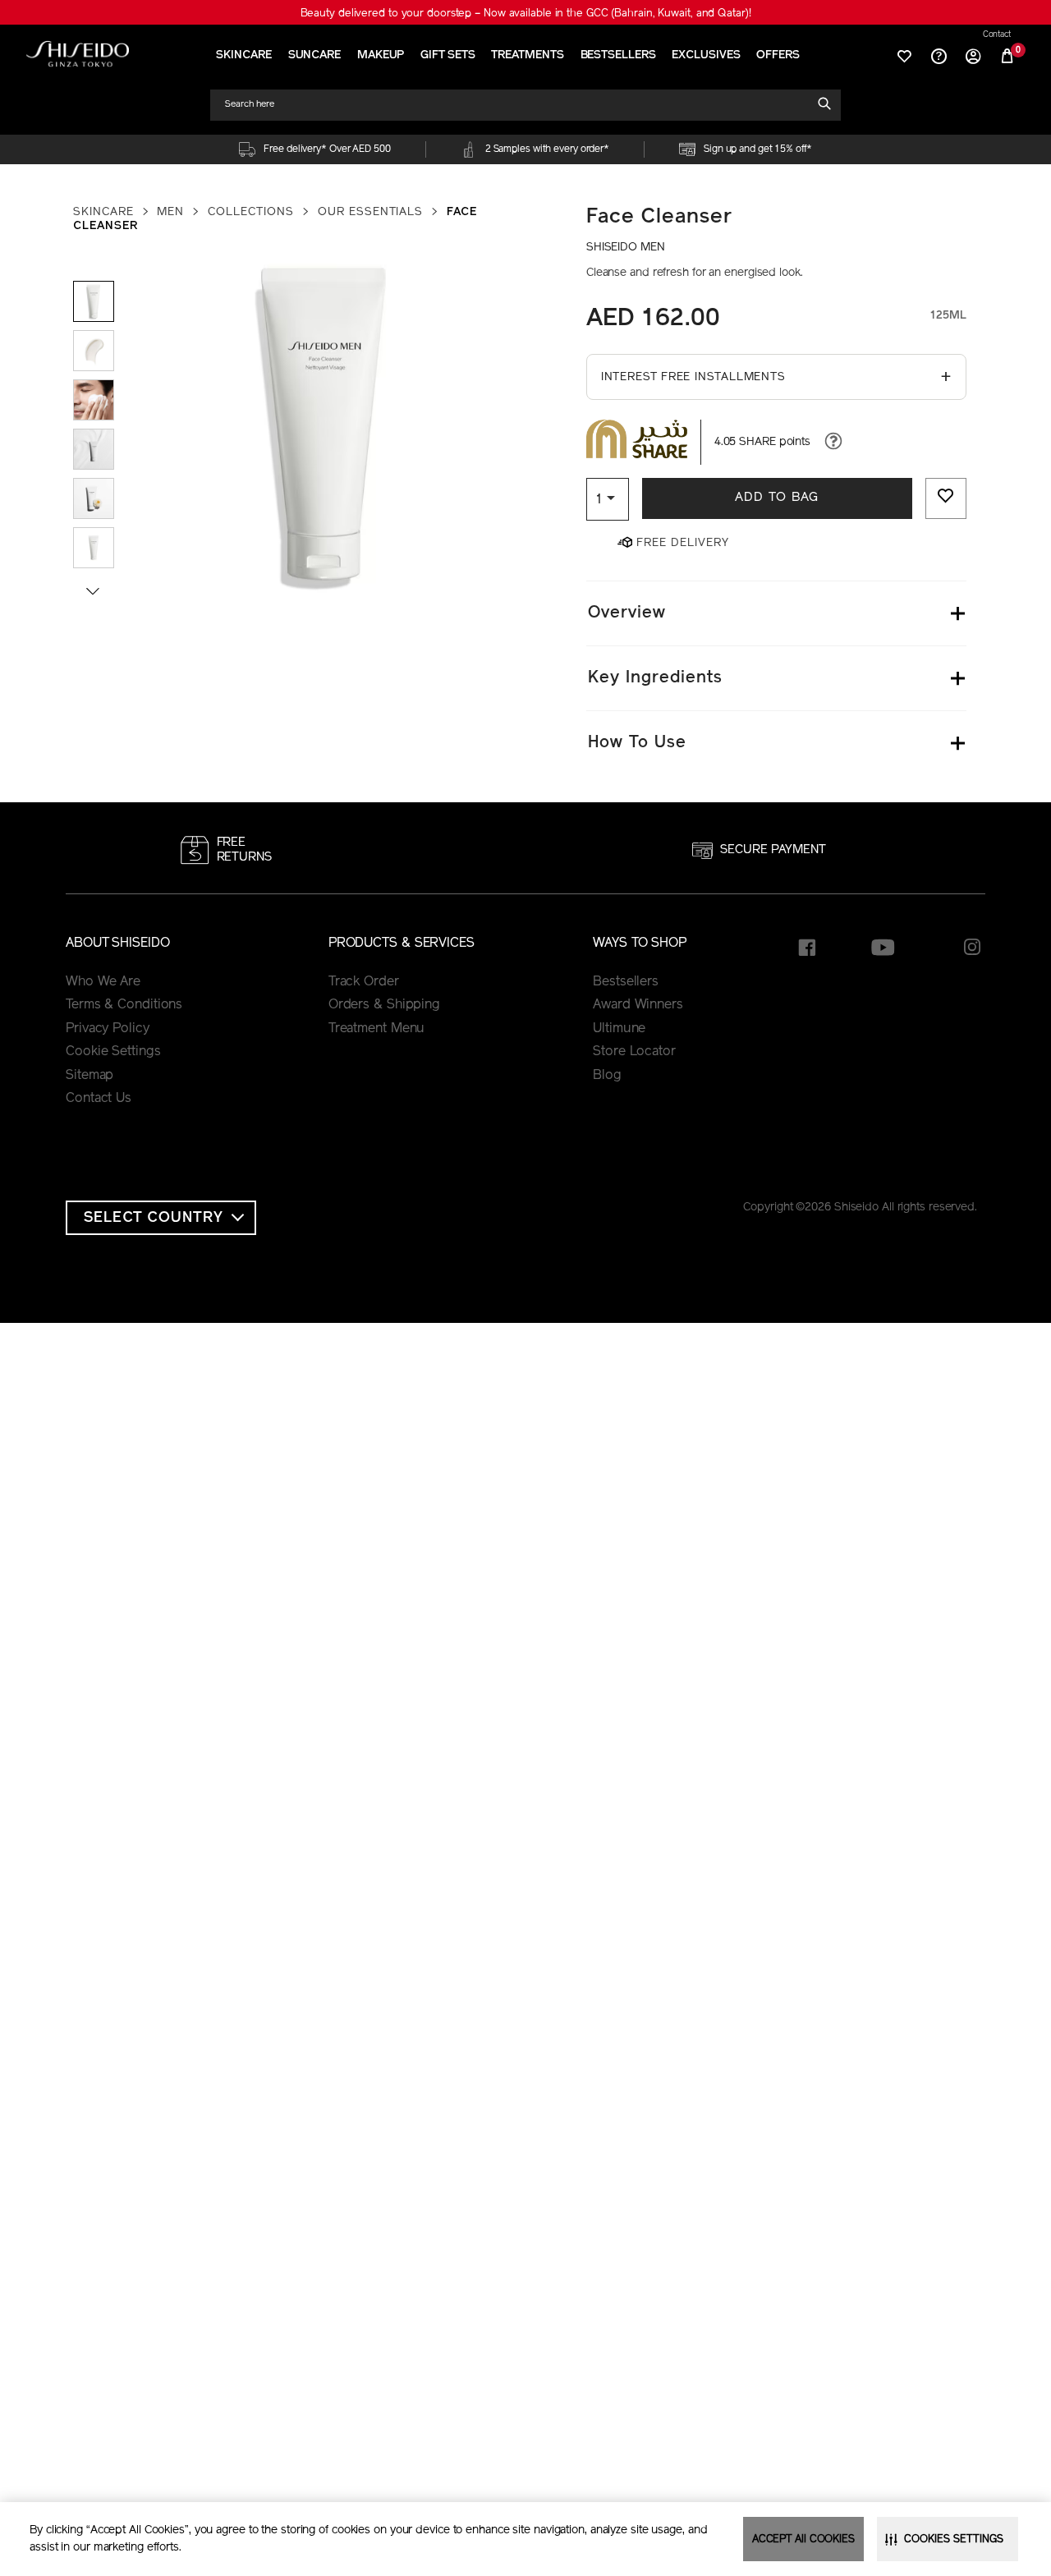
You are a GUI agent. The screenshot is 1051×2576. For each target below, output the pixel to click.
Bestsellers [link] (626, 982)
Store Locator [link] (634, 1052)
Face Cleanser (659, 217)
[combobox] (518, 105)
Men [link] (170, 212)
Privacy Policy (108, 1029)
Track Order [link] (364, 982)
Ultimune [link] (619, 1029)
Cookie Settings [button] (113, 1052)
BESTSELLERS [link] (618, 55)
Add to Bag (777, 498)
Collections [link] (251, 212)
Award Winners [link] (638, 1005)
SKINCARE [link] (243, 55)
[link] (78, 54)
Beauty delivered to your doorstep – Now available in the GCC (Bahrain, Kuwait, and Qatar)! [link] (526, 14)
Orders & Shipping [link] (384, 1005)
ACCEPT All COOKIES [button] (803, 2539)
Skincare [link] (103, 212)
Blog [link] (607, 1076)
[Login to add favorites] (946, 498)
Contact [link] (997, 35)
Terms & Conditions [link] (124, 1005)
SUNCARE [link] (314, 55)
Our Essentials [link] (370, 212)
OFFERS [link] (778, 55)
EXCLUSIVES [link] (706, 55)
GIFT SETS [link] (447, 55)
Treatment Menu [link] (377, 1029)
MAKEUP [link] (381, 55)
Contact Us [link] (99, 1099)
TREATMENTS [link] (527, 55)
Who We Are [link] (103, 982)
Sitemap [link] (89, 1076)
